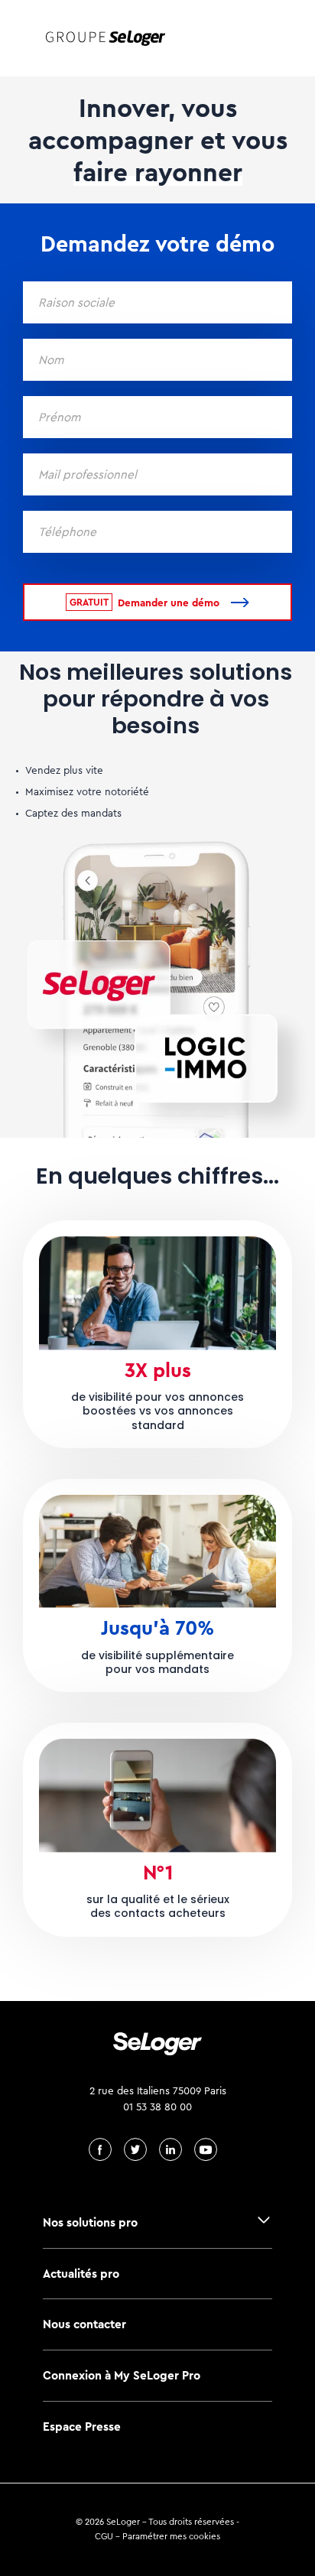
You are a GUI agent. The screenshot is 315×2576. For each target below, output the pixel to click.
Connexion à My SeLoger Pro (122, 2375)
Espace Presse (82, 2427)
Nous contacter (84, 2324)
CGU (104, 2536)
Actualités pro (81, 2274)
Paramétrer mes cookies (171, 2536)
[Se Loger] (106, 38)
